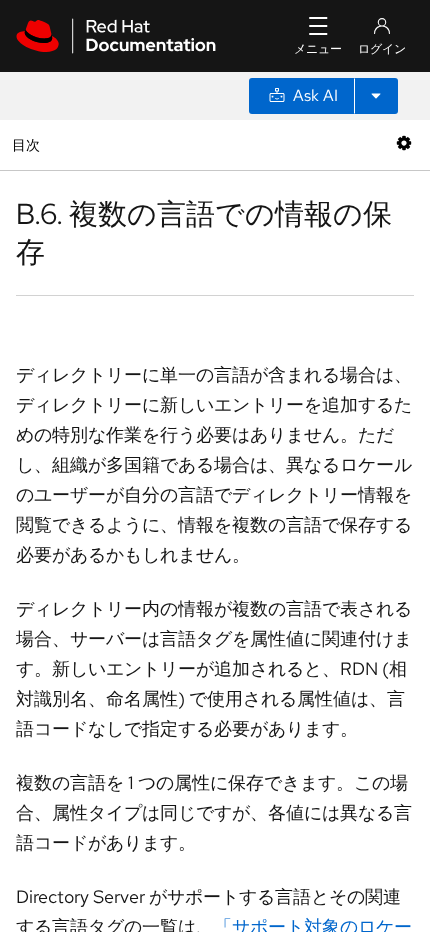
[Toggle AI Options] (376, 96)
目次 (28, 144)
